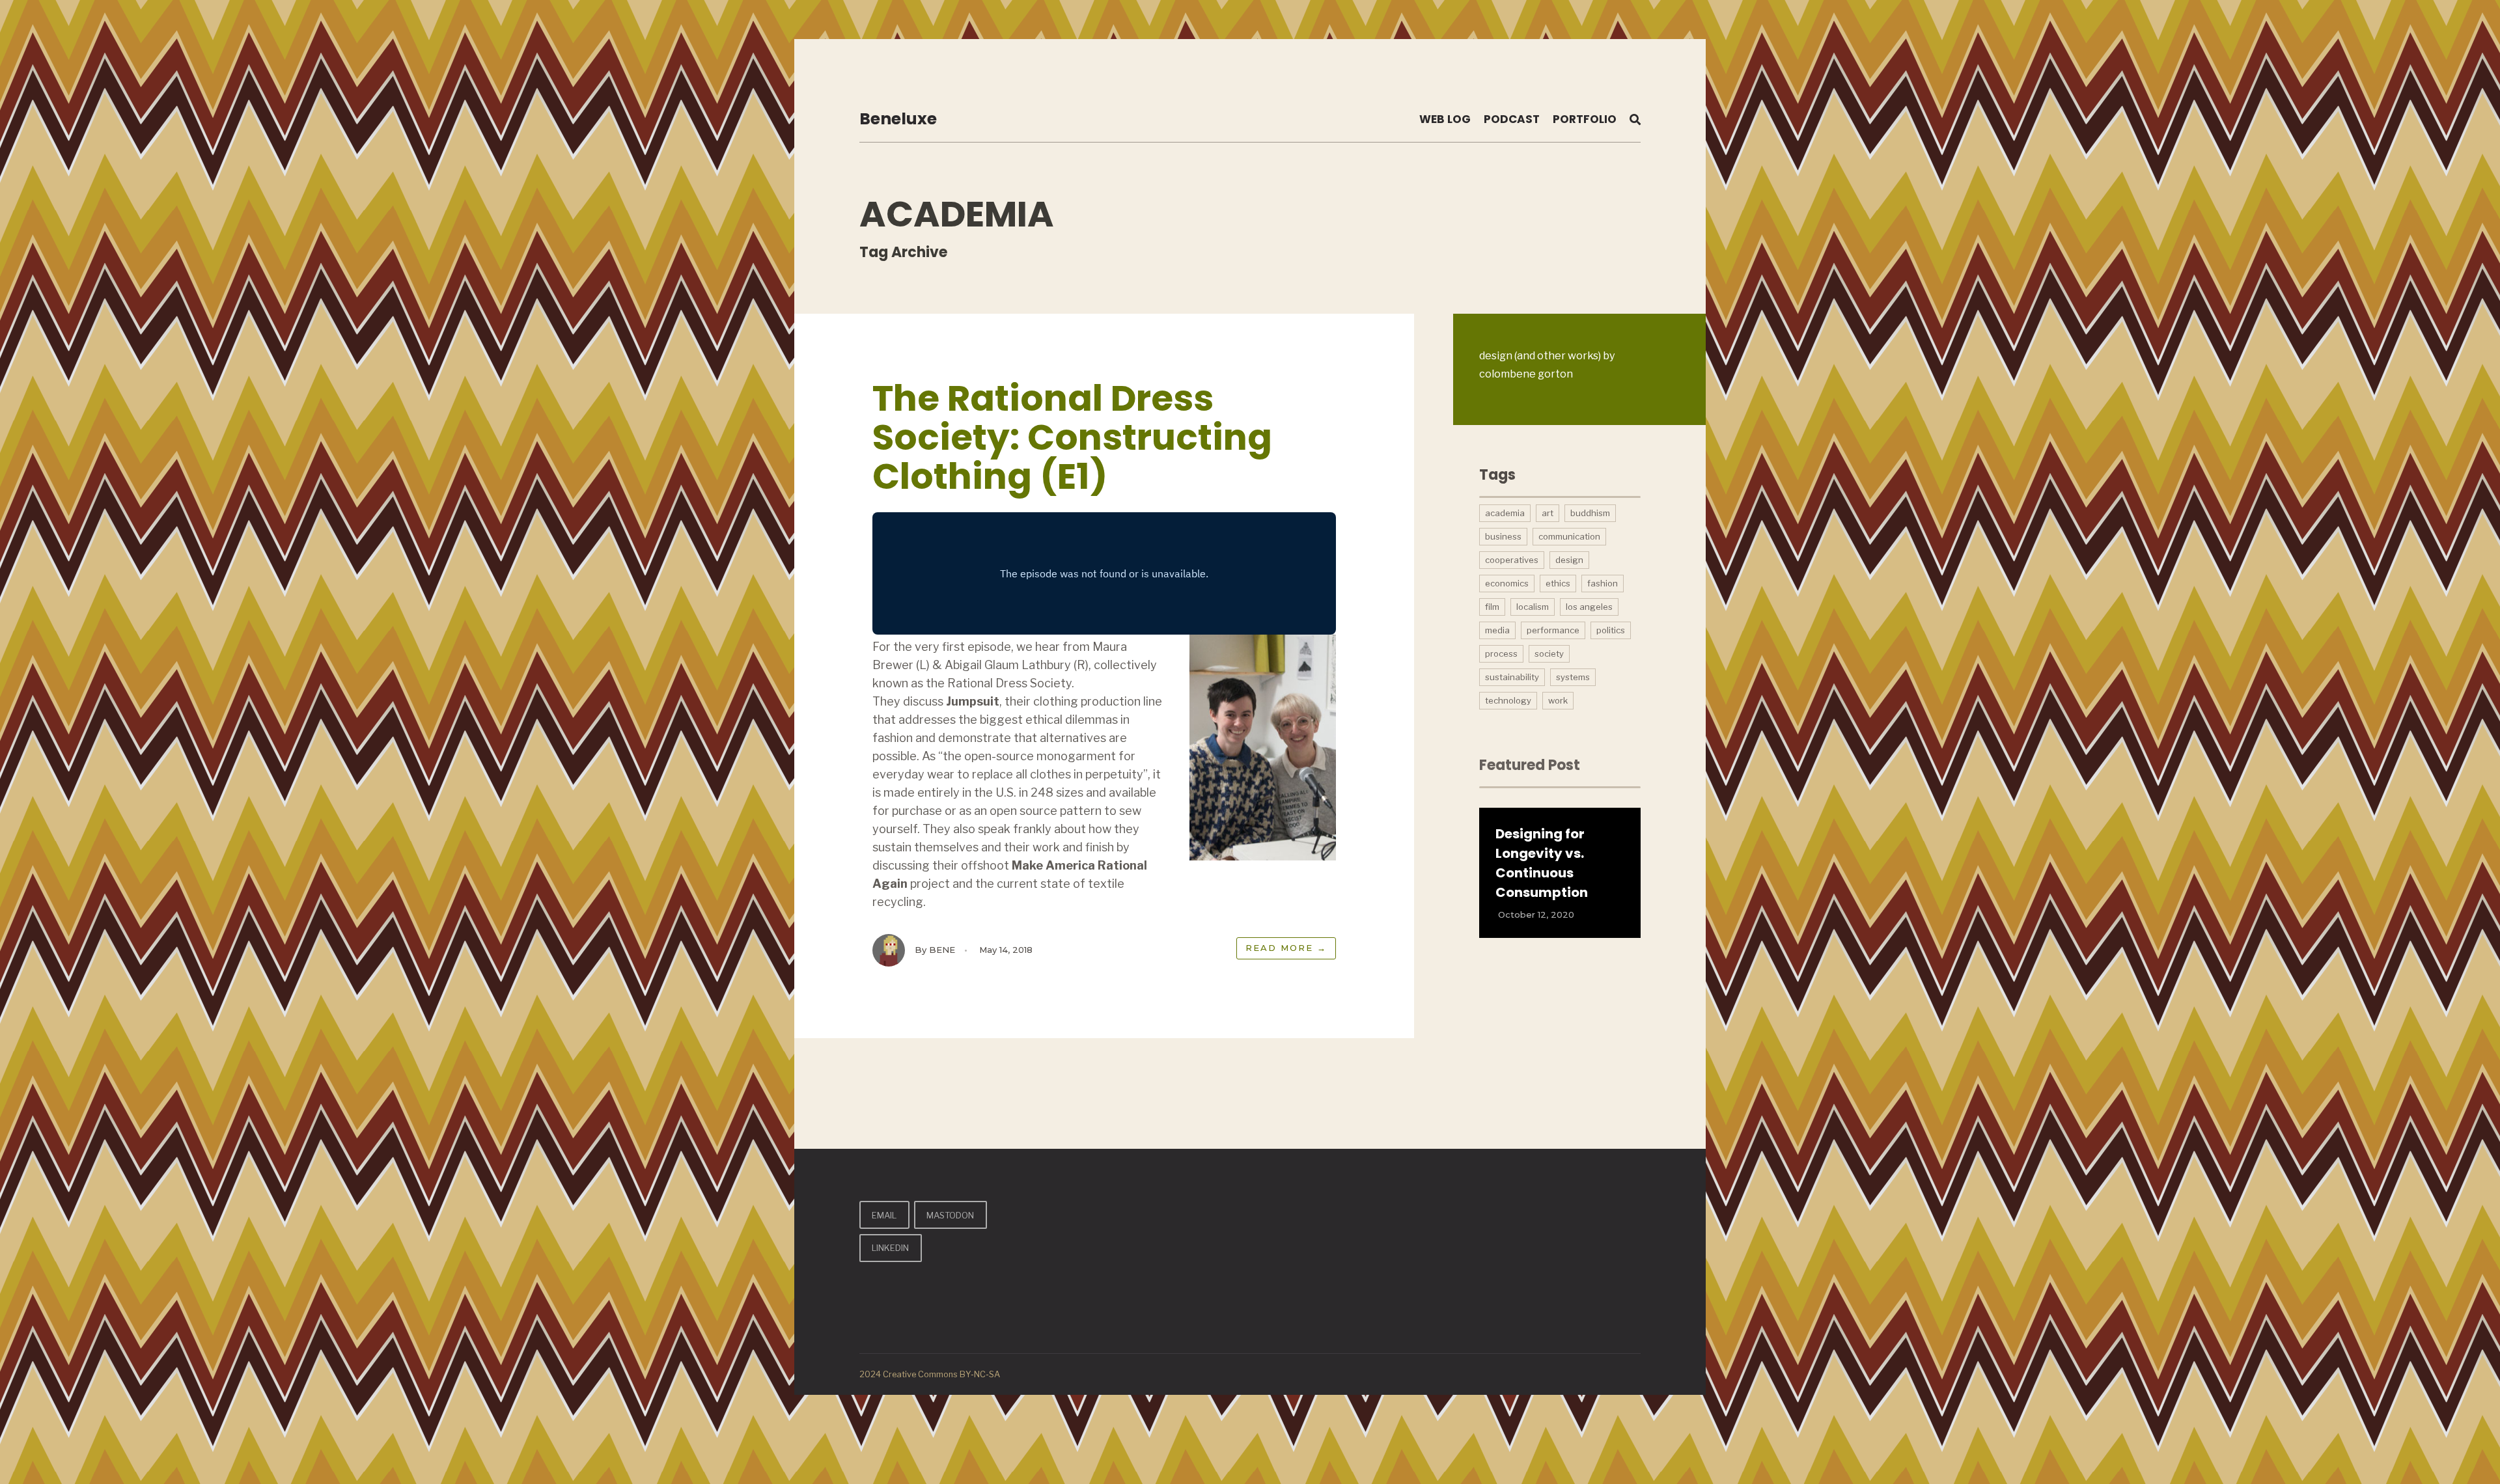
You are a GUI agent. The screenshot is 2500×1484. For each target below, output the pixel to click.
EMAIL (884, 1215)
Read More (1286, 948)
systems (1573, 677)
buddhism (1590, 513)
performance (1553, 630)
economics (1507, 583)
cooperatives (1512, 560)
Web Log (1445, 119)
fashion (1603, 583)
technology (1508, 700)
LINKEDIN (890, 1248)
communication (1569, 536)
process (1501, 653)
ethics (1558, 583)
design (1569, 560)
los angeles (1589, 607)
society (1549, 653)
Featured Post (1530, 765)
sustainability (1512, 677)
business (1503, 536)
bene (942, 950)
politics (1611, 630)
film (1492, 607)
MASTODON (950, 1215)
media (1497, 630)
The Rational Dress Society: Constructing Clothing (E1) (1072, 437)
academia (1505, 513)
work (1558, 700)
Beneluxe (898, 119)
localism (1533, 607)
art (1548, 513)
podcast (1512, 119)
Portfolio (1585, 119)
